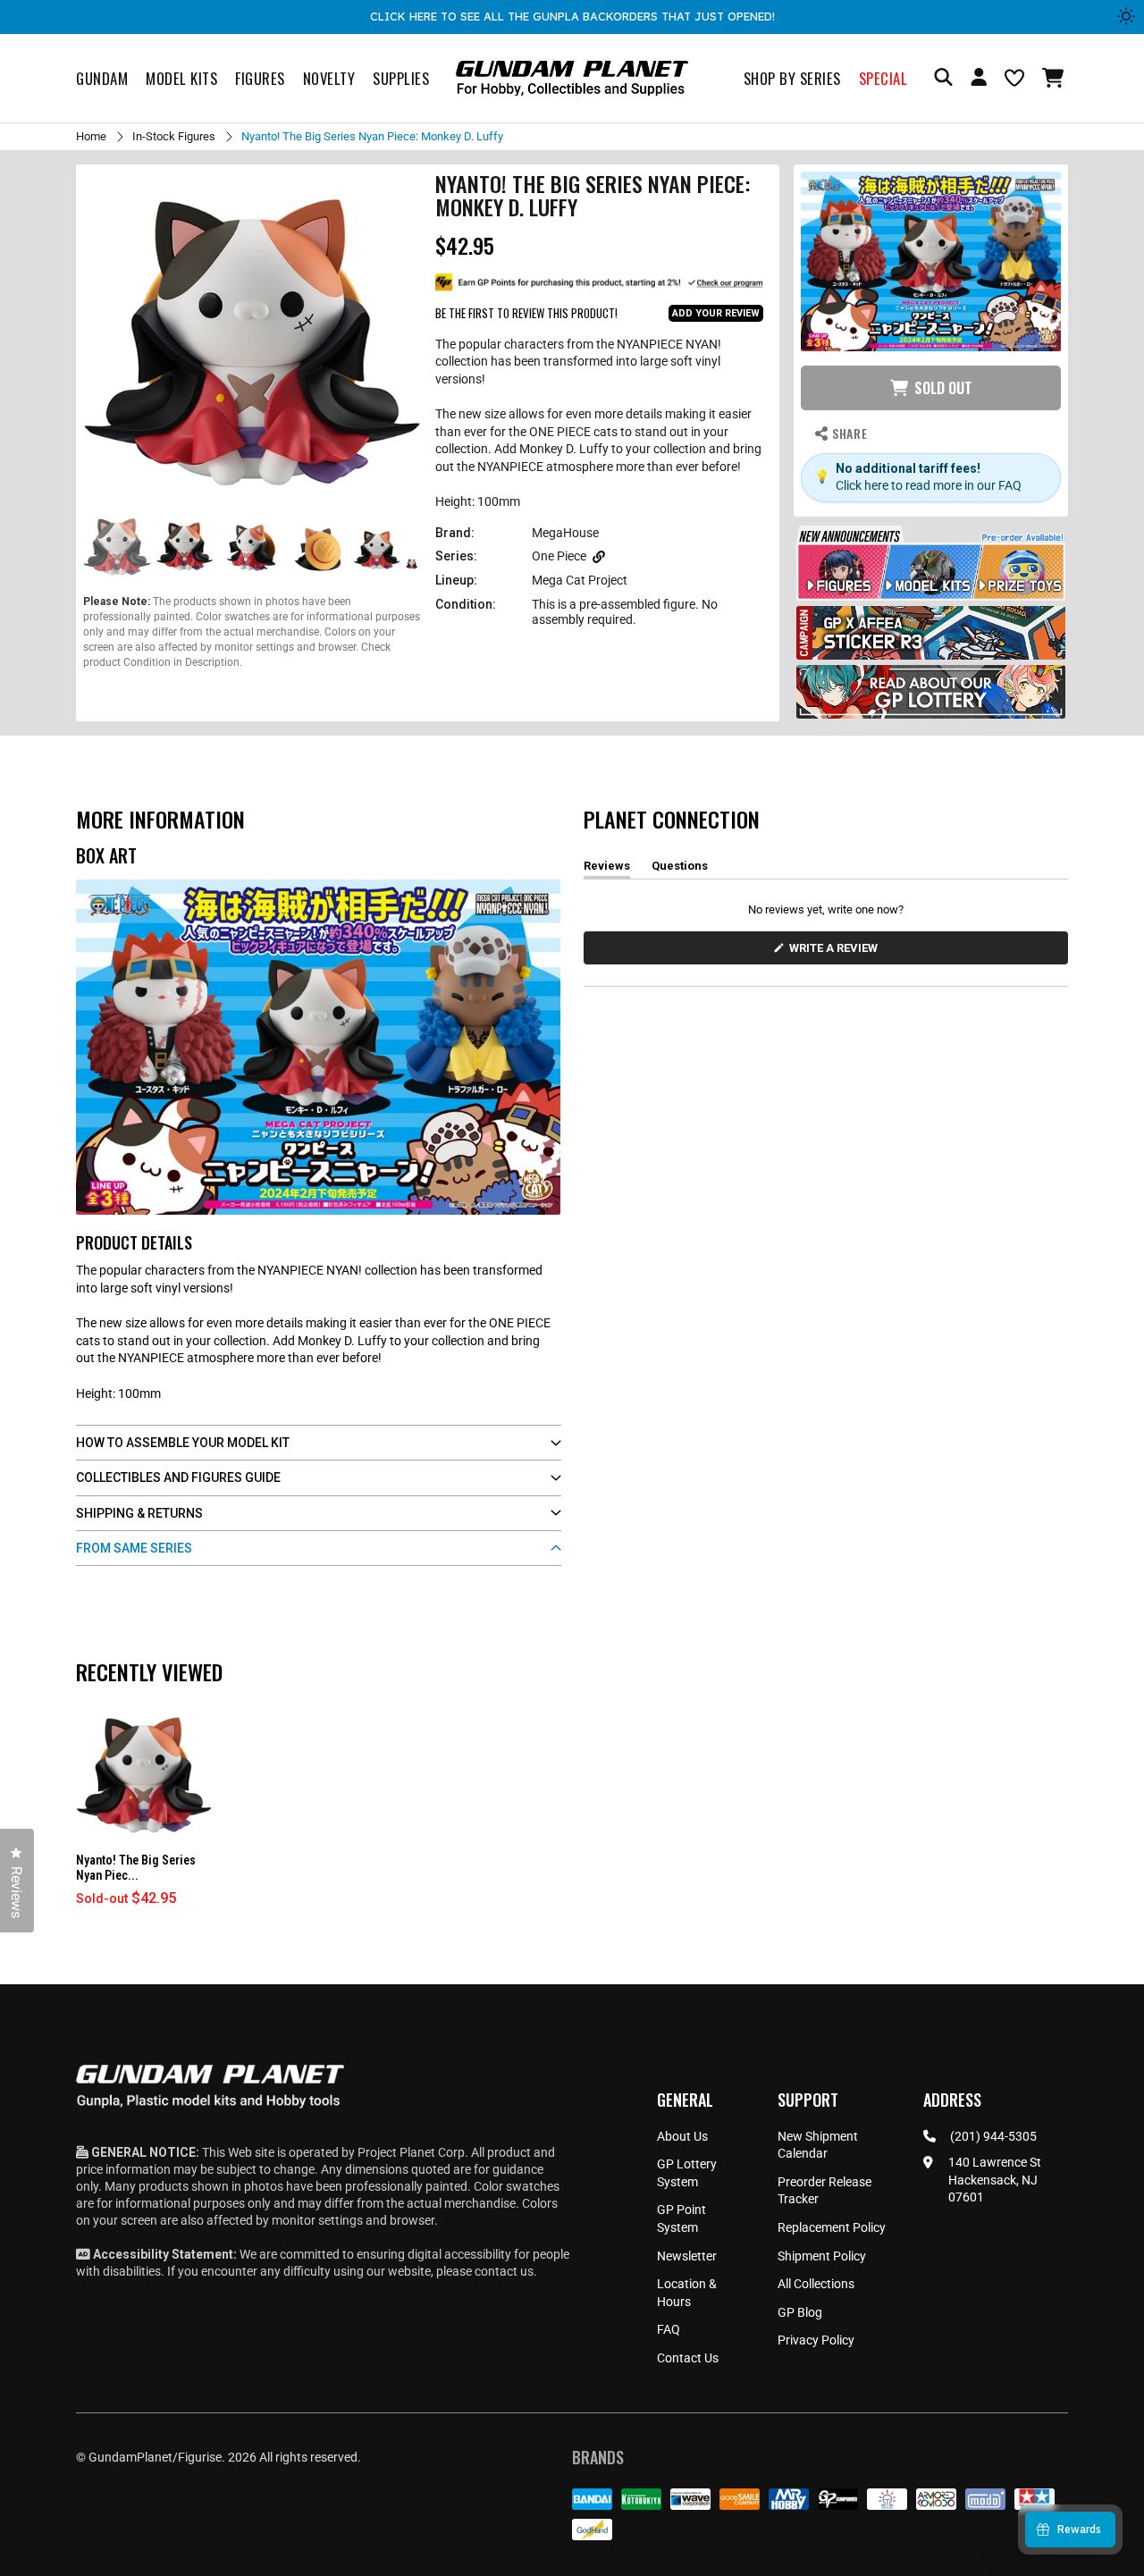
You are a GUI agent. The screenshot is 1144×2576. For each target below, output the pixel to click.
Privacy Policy (816, 2340)
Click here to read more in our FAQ (929, 485)
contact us (504, 2271)
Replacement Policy (832, 2227)
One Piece (559, 556)
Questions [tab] (680, 869)
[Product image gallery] (252, 341)
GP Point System (681, 2218)
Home (91, 136)
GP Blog (800, 2312)
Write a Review (837, 952)
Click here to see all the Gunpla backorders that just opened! (572, 16)
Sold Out (943, 388)
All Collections (816, 2284)
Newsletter (687, 2256)
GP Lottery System (687, 2173)
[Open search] (943, 78)
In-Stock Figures (174, 136)
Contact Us (688, 2358)
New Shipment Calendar (818, 2145)
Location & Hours (687, 2293)
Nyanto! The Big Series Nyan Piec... (136, 1868)
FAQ (669, 2329)
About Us (682, 2136)
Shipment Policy (822, 2256)
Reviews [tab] (607, 869)
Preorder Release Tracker (824, 2191)
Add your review (716, 313)
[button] (1055, 78)
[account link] (979, 80)
